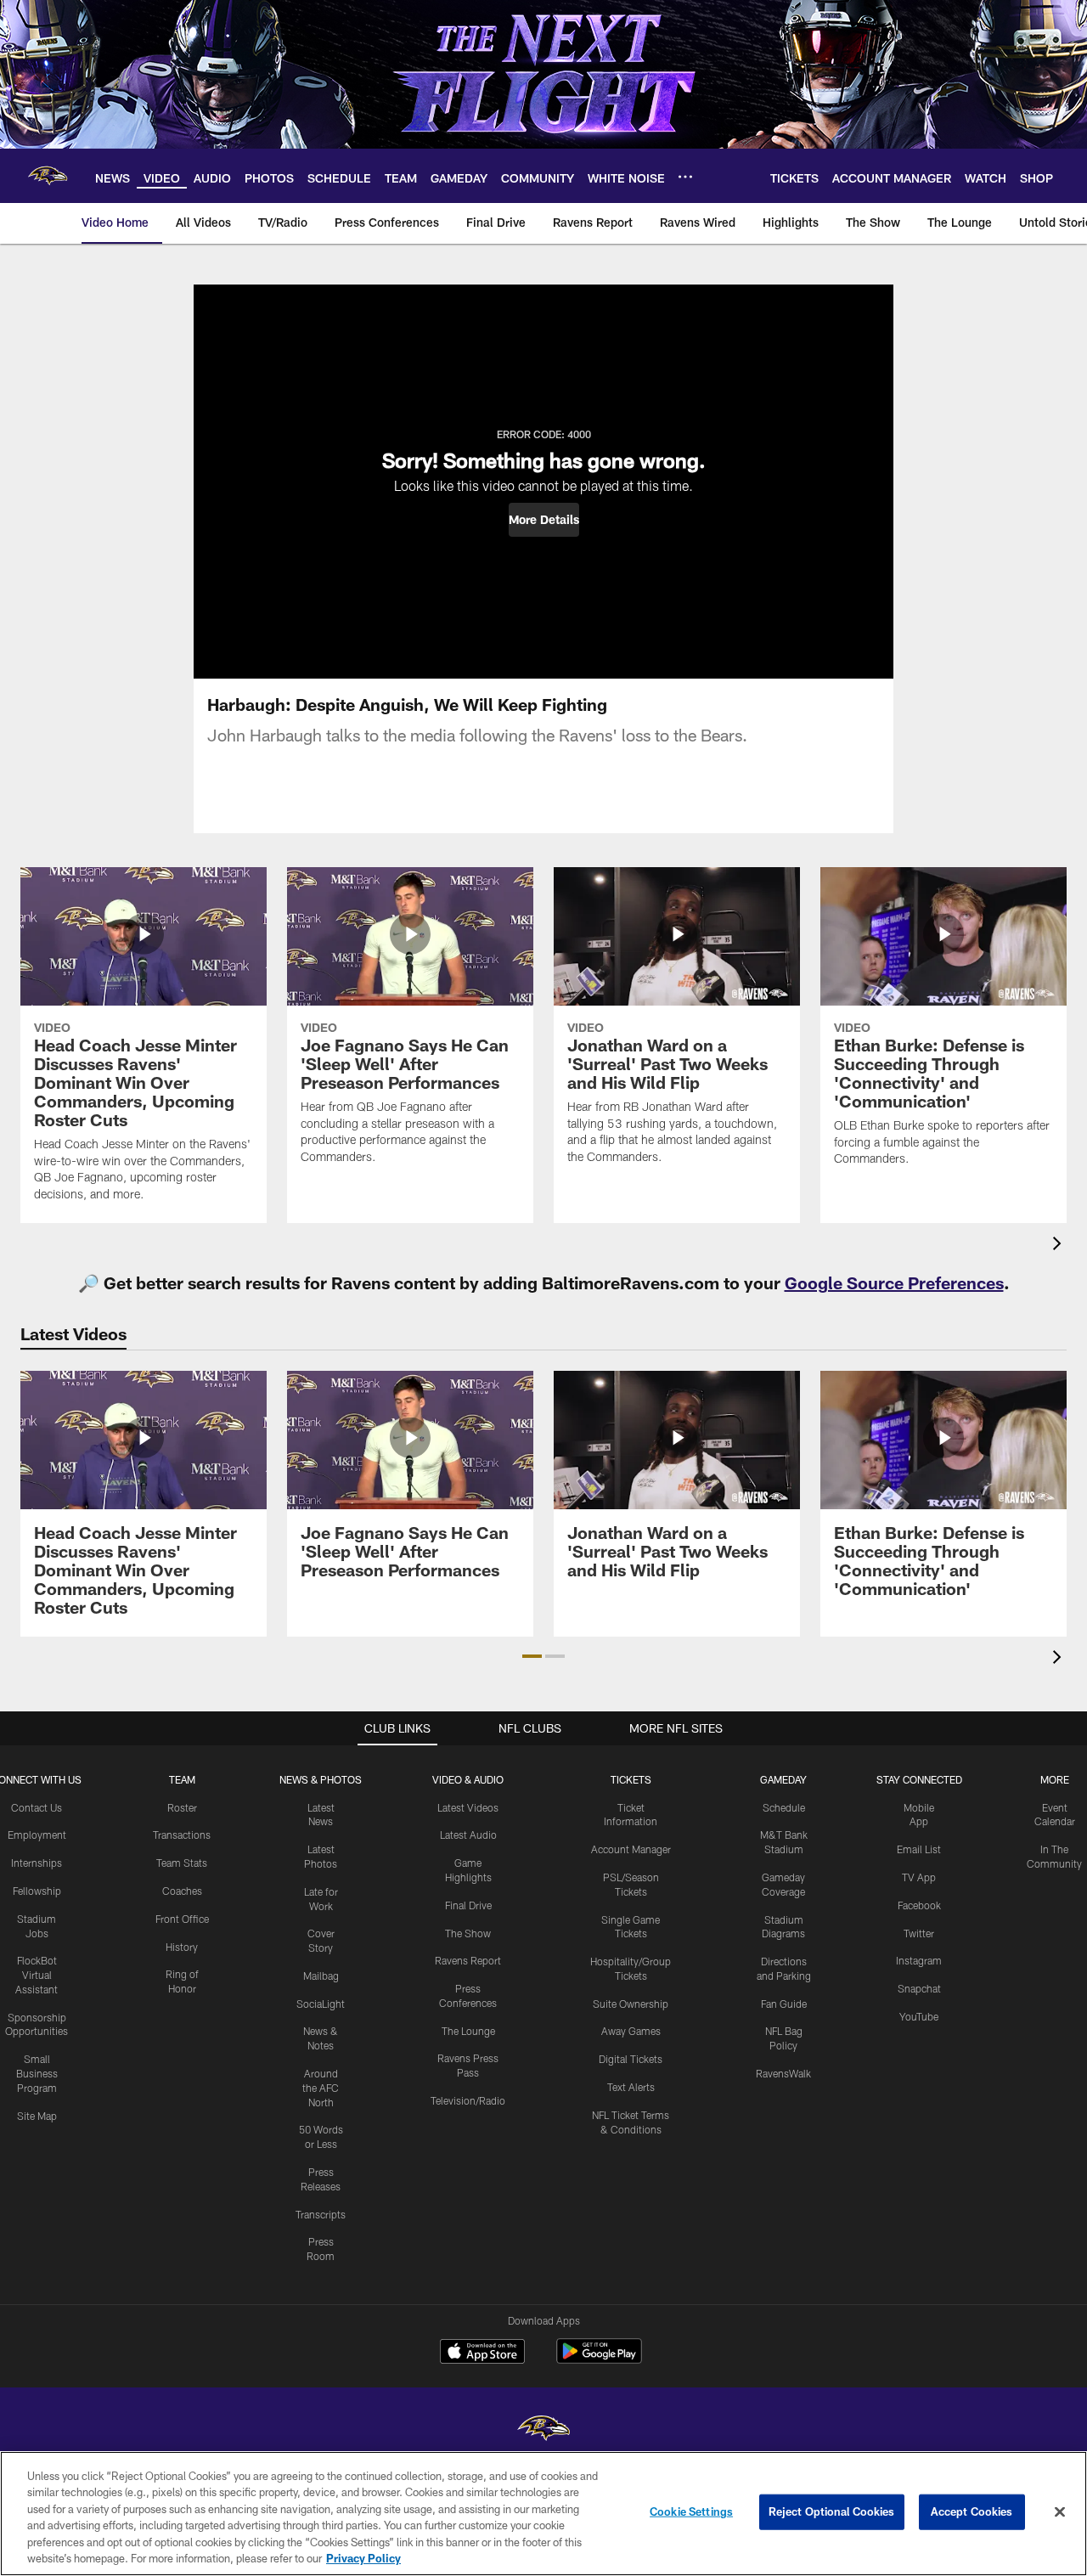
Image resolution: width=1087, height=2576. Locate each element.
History (182, 1947)
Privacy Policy (363, 2558)
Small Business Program (37, 2073)
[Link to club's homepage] (48, 176)
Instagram (919, 1960)
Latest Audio (468, 1835)
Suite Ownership (631, 2004)
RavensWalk (783, 2073)
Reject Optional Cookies (832, 2511)
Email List (919, 1849)
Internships (37, 1863)
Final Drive (468, 1905)
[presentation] (1060, 1246)
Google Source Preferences (894, 1282)
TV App (919, 1877)
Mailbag (321, 1976)
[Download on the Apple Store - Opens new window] (482, 2353)
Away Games (631, 2031)
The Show (468, 1933)
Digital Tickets (631, 2059)
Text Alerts (631, 2087)
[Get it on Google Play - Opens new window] (599, 2360)
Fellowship (37, 1891)
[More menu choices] (685, 177)
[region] (543, 2514)
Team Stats (182, 1863)
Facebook (919, 1905)
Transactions (182, 1835)
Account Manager (631, 1849)
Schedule (784, 1807)
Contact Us (37, 1807)
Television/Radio (468, 2100)
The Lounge (468, 2031)
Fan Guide (784, 2004)
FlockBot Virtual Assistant (37, 1975)
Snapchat (919, 1988)
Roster (182, 1807)
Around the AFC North (321, 2088)
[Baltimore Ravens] (543, 2430)
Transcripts (321, 2214)
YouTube (919, 2016)
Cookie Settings (691, 2511)
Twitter (919, 1933)
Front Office (182, 1919)
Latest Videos (468, 1807)
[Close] (1060, 2512)
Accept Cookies (972, 2511)
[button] (544, 520)
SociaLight (321, 2004)
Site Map (37, 2116)
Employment (37, 1835)
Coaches (182, 1891)
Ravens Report (468, 1960)
